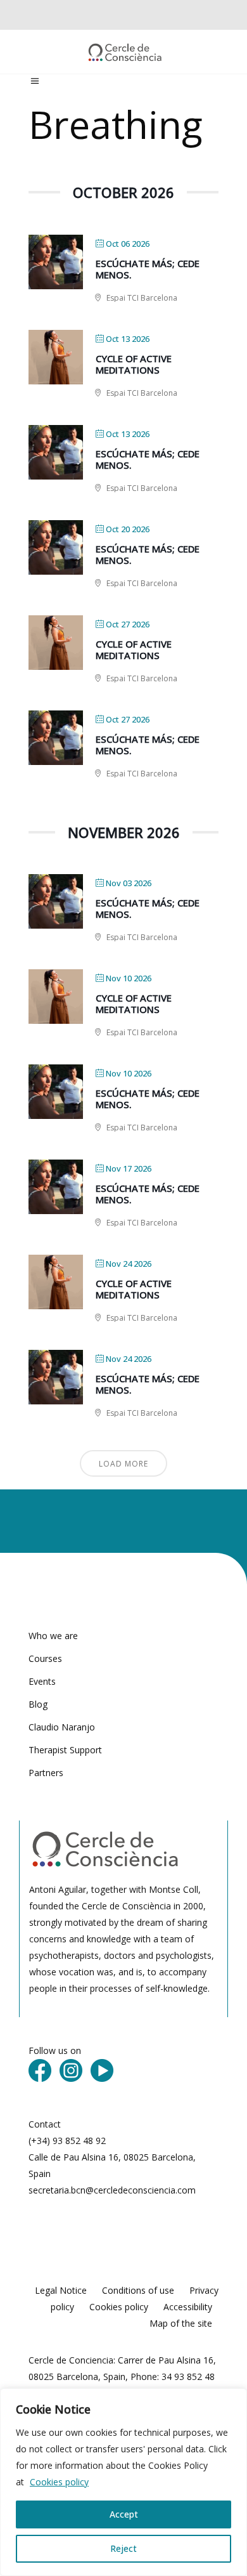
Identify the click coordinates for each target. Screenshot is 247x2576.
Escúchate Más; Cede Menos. (148, 269)
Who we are (53, 1636)
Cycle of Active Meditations (134, 364)
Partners (46, 1773)
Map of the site (181, 2323)
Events (42, 1681)
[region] (123, 2482)
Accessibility (188, 2307)
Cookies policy (59, 2482)
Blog (38, 1704)
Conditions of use (138, 2290)
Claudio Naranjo (62, 1727)
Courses (45, 1658)
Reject (123, 2548)
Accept (124, 2514)
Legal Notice (61, 2290)
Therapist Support (65, 1750)
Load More (123, 1464)
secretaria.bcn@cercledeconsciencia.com (112, 2190)
